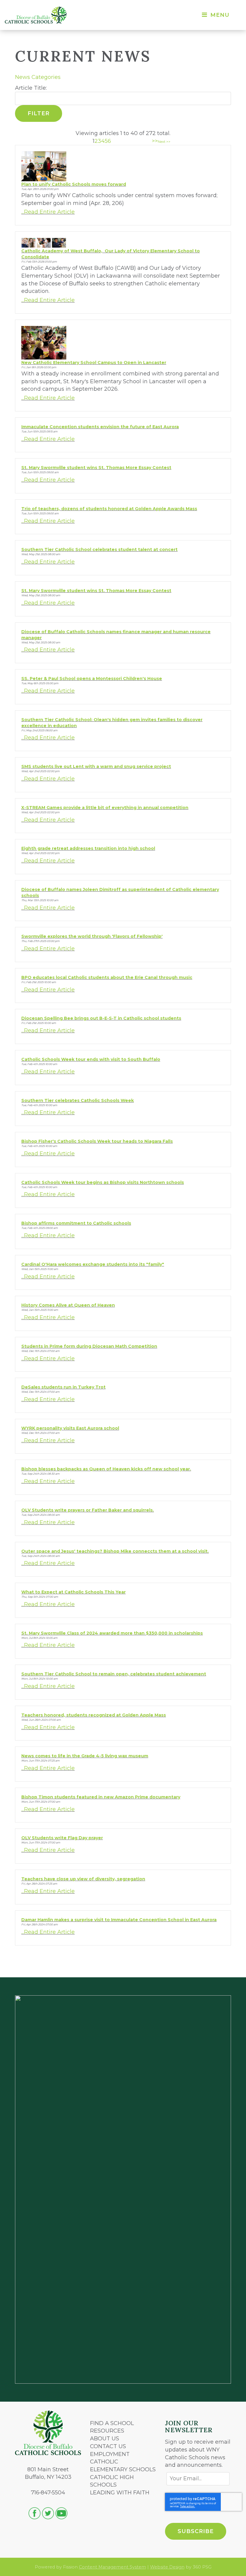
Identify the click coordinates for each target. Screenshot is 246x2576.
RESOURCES (107, 2431)
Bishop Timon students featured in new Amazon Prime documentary (101, 1797)
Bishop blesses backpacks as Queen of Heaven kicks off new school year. (106, 1469)
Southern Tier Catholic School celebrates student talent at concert (99, 549)
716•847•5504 (48, 2493)
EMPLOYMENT (110, 2454)
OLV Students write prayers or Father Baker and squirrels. (88, 1510)
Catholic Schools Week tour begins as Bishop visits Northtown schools (103, 1182)
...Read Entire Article (48, 212)
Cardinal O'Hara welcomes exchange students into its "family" (93, 1264)
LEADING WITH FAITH (120, 2493)
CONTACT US (108, 2446)
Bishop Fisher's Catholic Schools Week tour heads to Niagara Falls (97, 1141)
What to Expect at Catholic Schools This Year (73, 1592)
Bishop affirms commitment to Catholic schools (76, 1223)
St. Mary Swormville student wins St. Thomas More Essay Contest (96, 468)
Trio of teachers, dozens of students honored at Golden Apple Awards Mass (109, 509)
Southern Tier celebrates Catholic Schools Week (78, 1100)
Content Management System (112, 2567)
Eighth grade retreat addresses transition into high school (88, 848)
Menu (219, 15)
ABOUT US (105, 2439)
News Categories (38, 77)
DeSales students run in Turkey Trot (63, 1387)
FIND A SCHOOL (112, 2423)
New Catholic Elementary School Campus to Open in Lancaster (94, 363)
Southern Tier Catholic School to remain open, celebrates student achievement (114, 1674)
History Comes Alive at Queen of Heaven (68, 1305)
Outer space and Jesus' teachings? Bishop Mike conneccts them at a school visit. (115, 1551)
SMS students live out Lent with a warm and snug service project (96, 766)
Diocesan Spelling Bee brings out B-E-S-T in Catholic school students (101, 1018)
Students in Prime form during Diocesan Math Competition (89, 1346)
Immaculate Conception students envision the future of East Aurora (100, 427)
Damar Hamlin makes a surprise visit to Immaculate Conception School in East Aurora (119, 1920)
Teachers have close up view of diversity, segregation (83, 1879)
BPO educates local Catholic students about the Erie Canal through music (107, 977)
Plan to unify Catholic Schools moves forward (74, 184)
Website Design (167, 2567)
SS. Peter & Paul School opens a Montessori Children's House (92, 679)
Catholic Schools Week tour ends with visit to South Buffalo (91, 1059)
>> (155, 141)
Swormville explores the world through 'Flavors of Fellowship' (92, 936)
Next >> (164, 142)
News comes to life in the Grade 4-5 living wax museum (85, 1756)
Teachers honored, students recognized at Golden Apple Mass (94, 1715)
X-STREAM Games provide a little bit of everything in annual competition (105, 808)
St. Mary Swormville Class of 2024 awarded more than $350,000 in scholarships (112, 1633)
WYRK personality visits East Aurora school (70, 1428)
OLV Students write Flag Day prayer (62, 1838)
